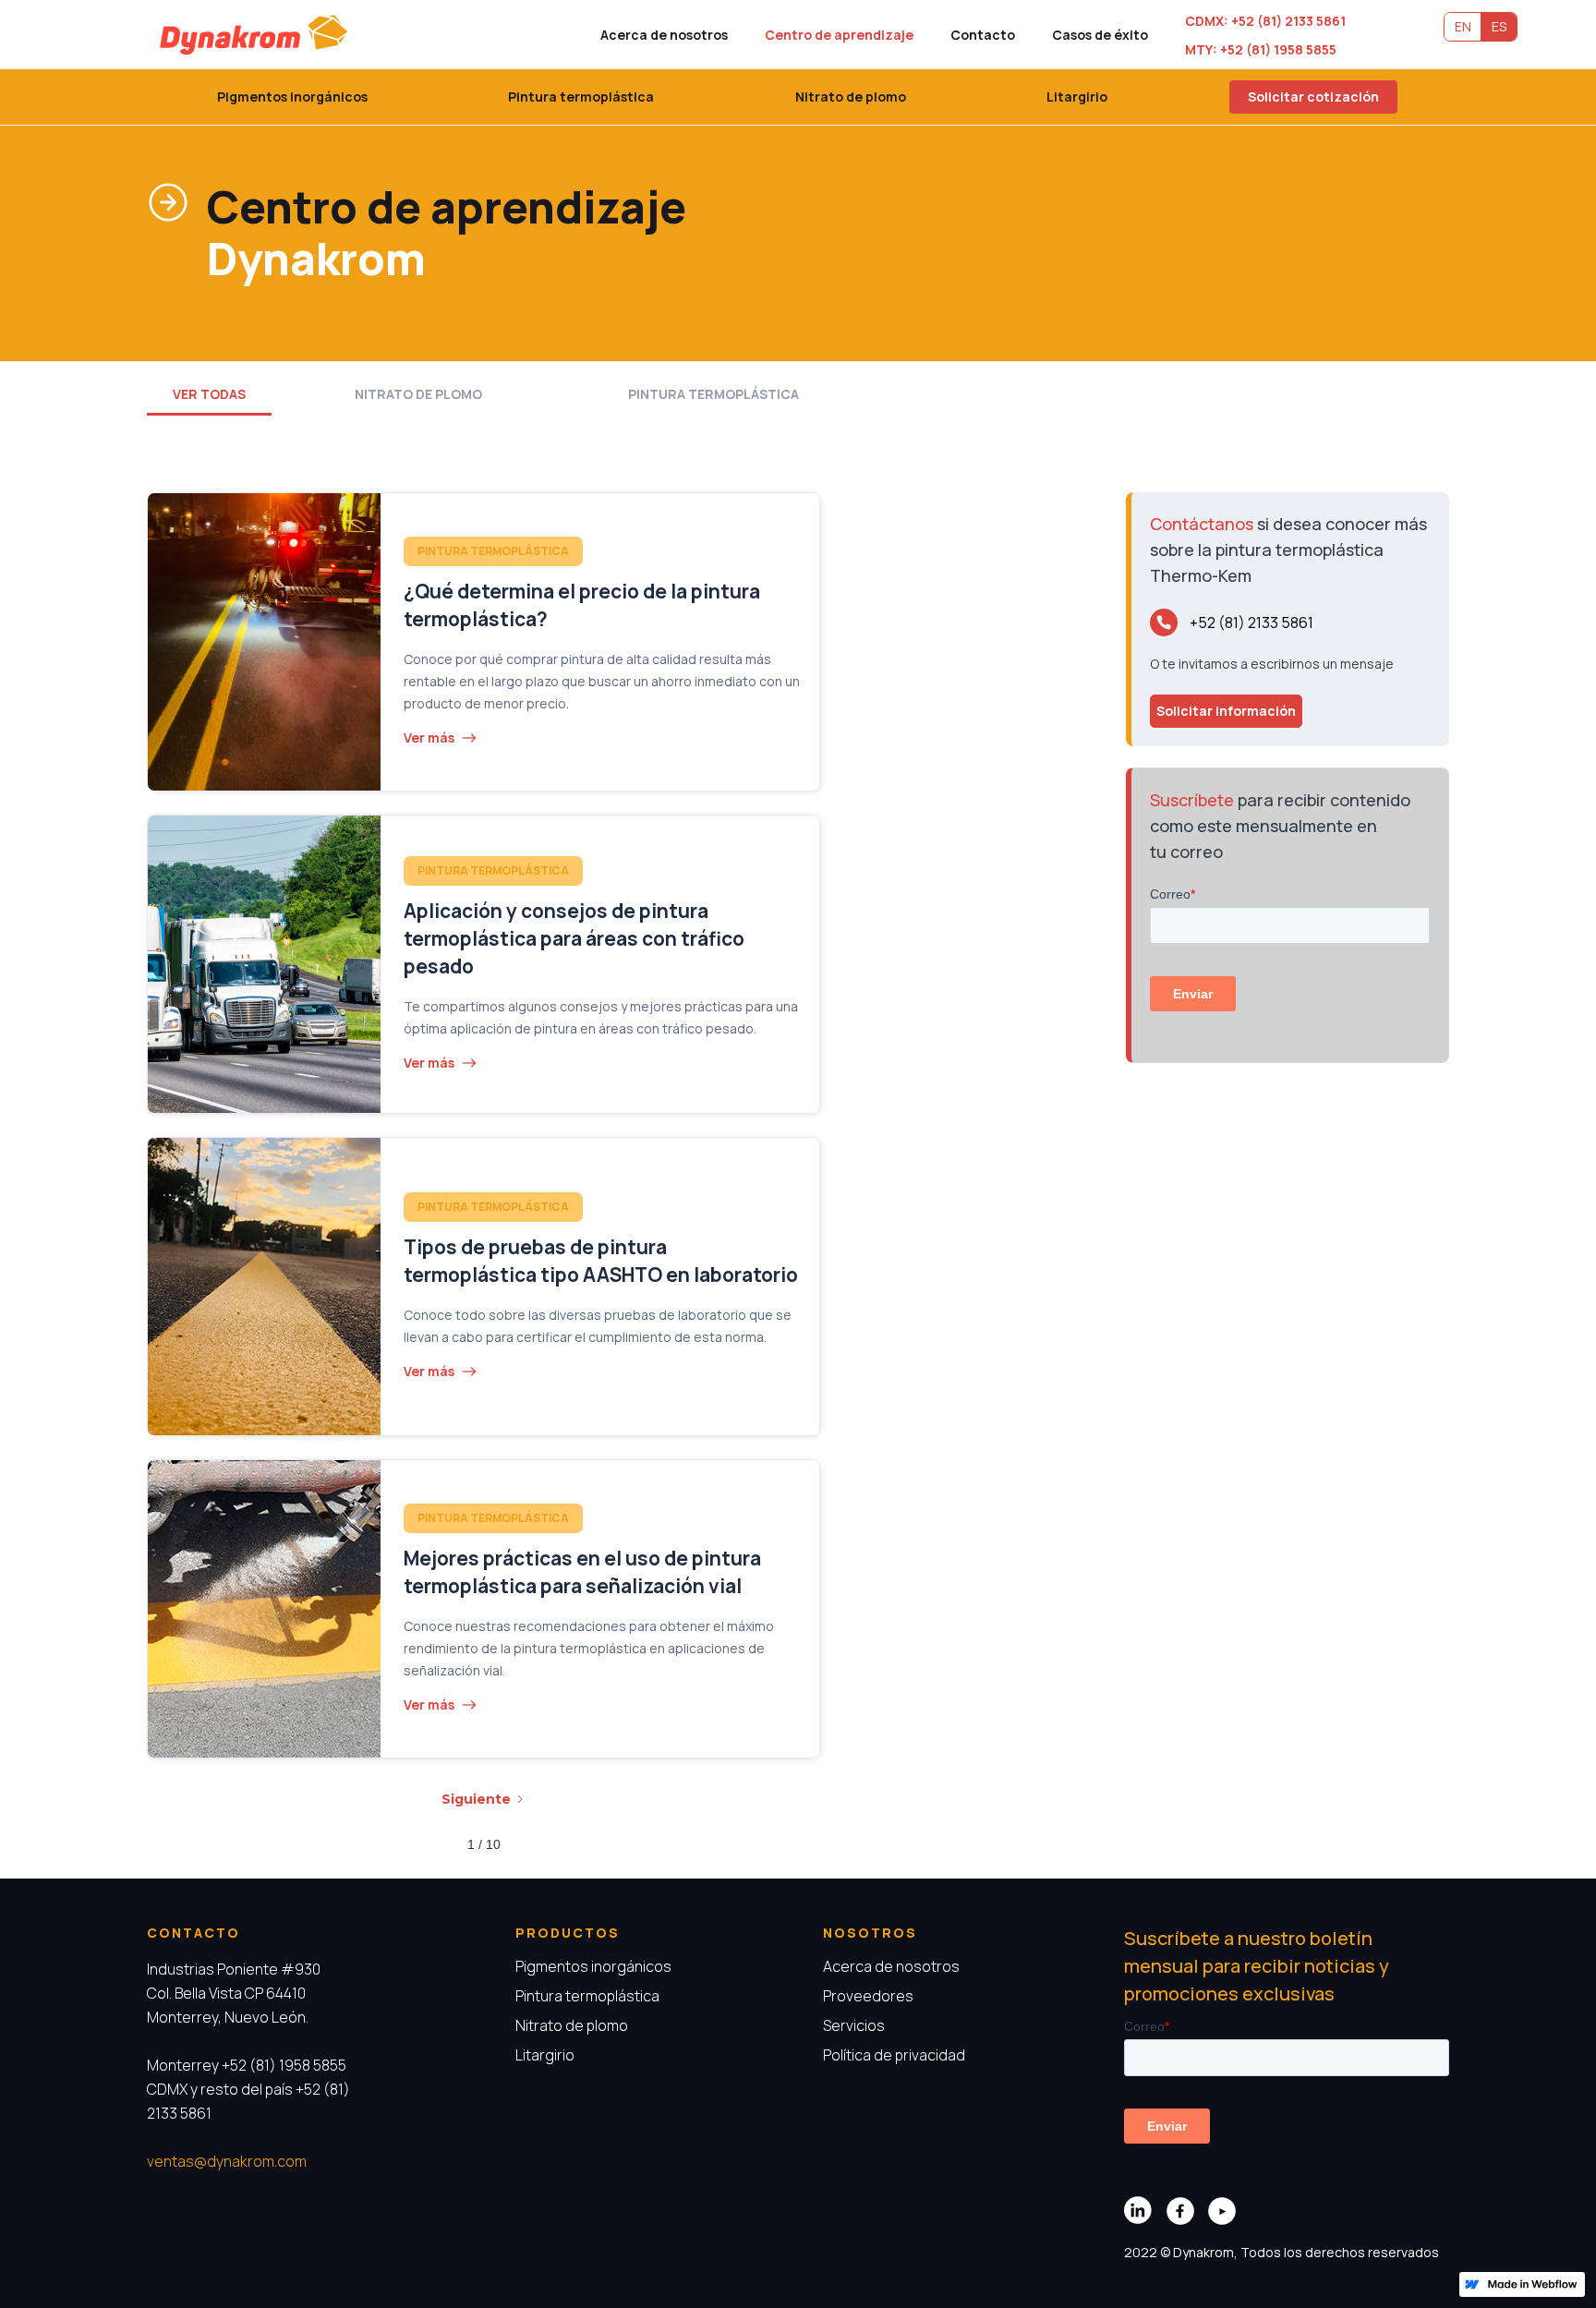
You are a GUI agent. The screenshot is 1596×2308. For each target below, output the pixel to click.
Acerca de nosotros (664, 35)
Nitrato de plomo (851, 97)
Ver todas (209, 394)
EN (1463, 26)
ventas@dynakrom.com (227, 2161)
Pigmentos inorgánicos (292, 97)
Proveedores (868, 1996)
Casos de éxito (1100, 35)
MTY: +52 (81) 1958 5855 (1261, 49)
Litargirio (1077, 97)
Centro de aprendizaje (839, 35)
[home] (256, 35)
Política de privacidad (894, 2055)
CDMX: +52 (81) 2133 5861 (1265, 21)
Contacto (983, 35)
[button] (1313, 97)
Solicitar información (1226, 711)
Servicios (854, 2025)
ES (1499, 26)
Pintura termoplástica (581, 97)
